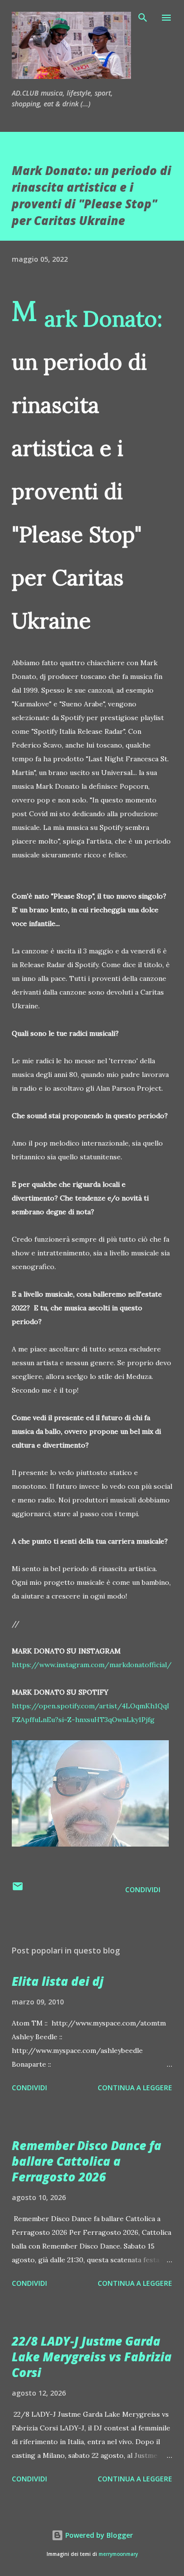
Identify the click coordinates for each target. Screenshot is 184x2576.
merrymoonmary (118, 2554)
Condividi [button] (143, 1889)
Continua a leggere (135, 2088)
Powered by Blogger (98, 2535)
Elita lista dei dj (58, 1981)
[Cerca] (143, 18)
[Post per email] (18, 1889)
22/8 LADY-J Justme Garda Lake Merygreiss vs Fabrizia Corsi (92, 2357)
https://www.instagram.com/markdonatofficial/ (92, 1665)
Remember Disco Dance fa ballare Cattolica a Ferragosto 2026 (87, 2161)
